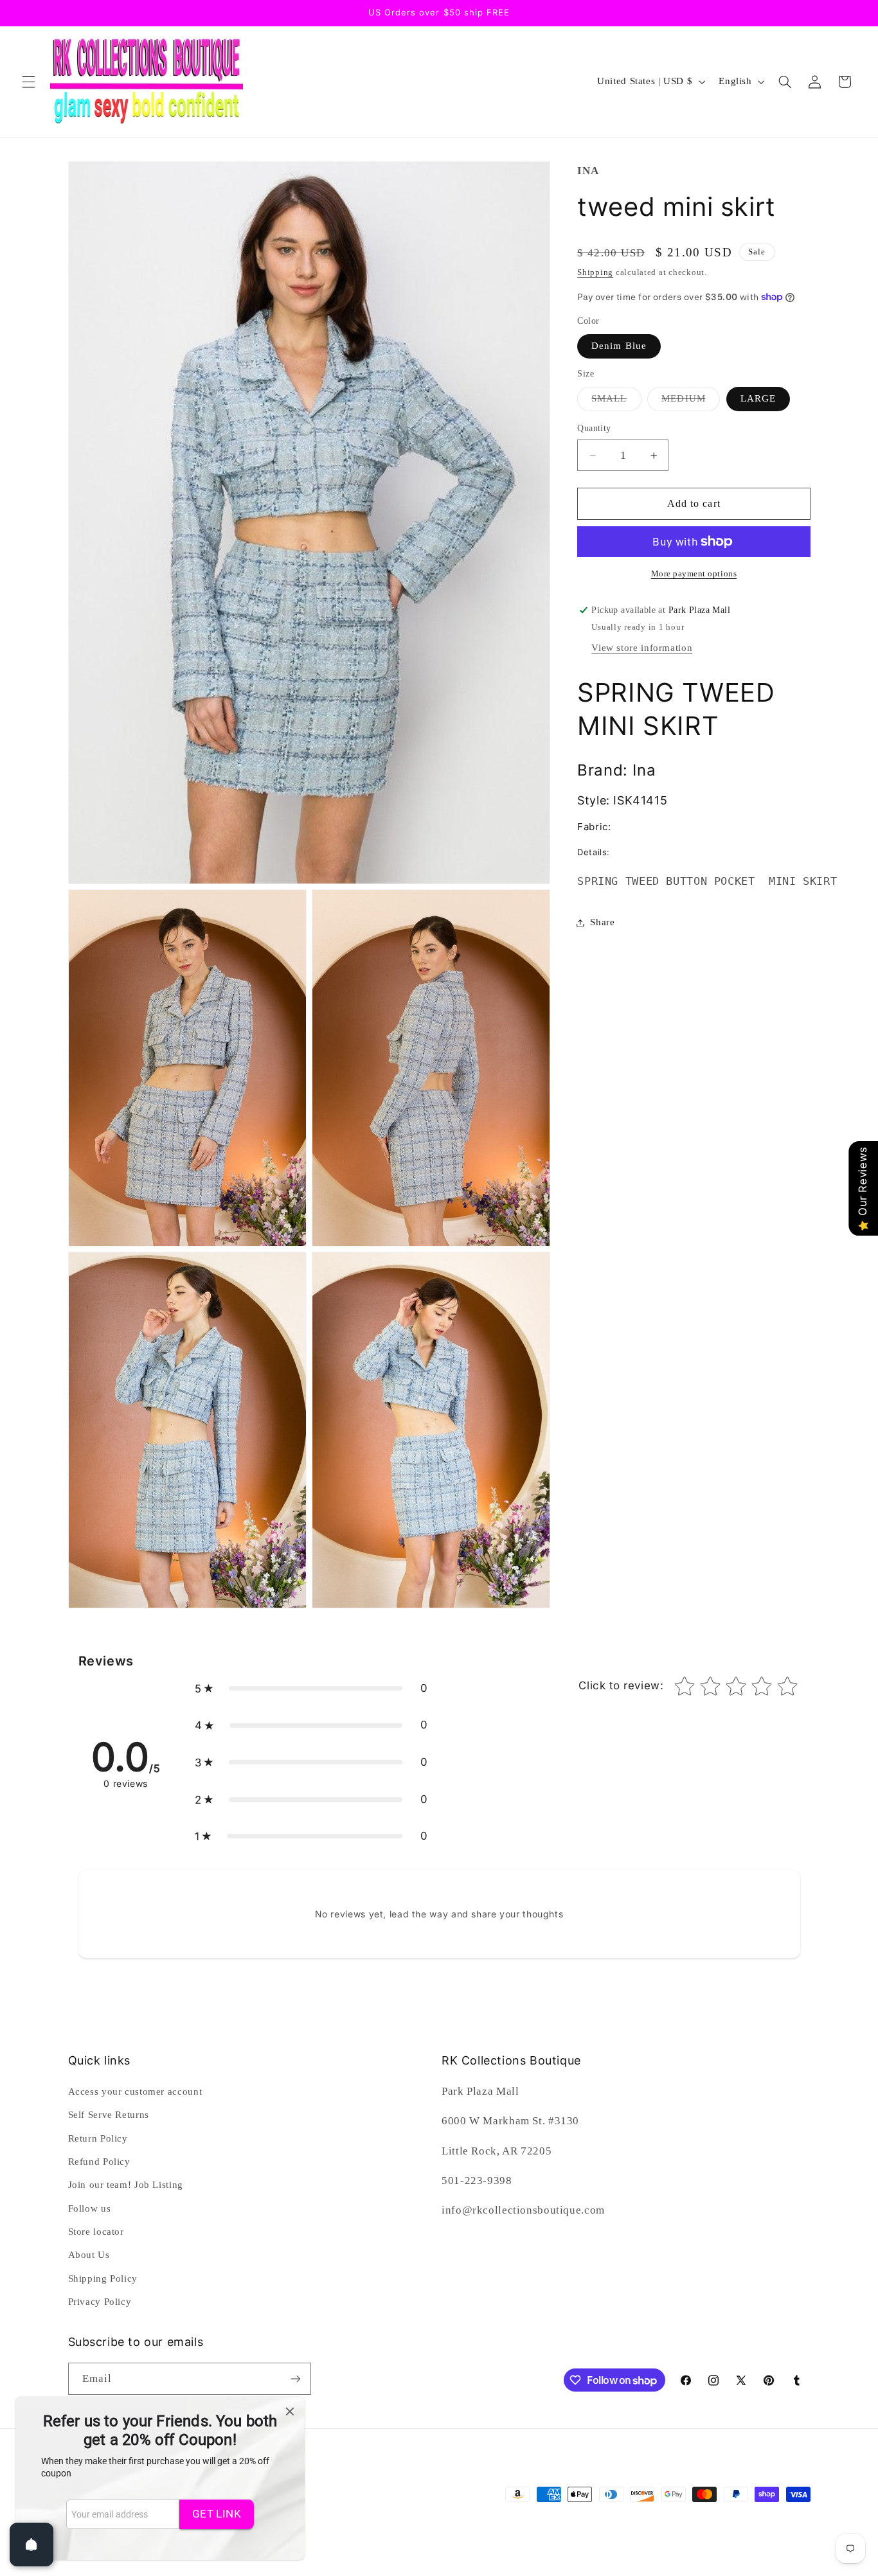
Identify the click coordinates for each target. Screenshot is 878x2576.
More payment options (694, 574)
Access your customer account (135, 2092)
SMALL (616, 402)
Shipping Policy (103, 2278)
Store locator (96, 2232)
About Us (89, 2255)
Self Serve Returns (109, 2115)
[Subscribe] (295, 2378)
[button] (28, 82)
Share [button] (602, 922)
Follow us (90, 2208)
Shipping (595, 272)
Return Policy (98, 2138)
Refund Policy (99, 2162)
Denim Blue (619, 346)
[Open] (31, 2545)
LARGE (758, 398)
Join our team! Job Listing (126, 2185)
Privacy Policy (100, 2302)
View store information (642, 648)
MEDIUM (690, 402)
